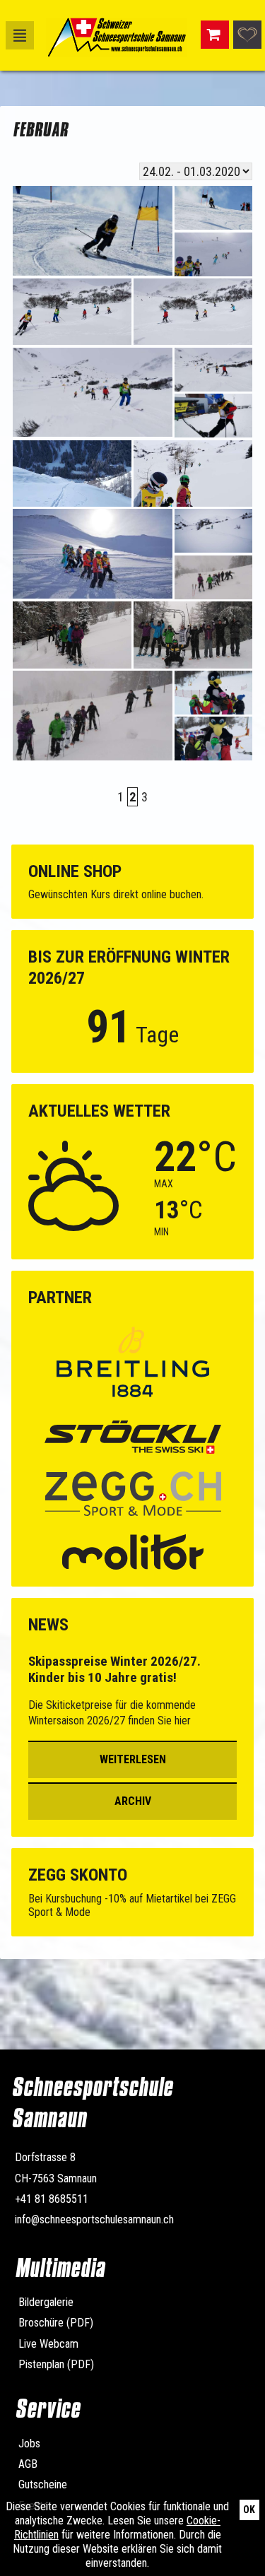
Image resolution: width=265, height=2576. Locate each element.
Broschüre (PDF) (56, 2323)
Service (47, 2409)
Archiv (133, 1801)
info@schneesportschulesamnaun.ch (94, 2219)
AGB (28, 2464)
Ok (249, 2510)
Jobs (29, 2443)
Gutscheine (43, 2484)
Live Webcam (48, 2344)
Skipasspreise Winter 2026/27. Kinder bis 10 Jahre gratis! (114, 1670)
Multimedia (60, 2268)
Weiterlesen (133, 1759)
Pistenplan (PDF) (56, 2364)
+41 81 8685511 (52, 2199)
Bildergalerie (46, 2302)
